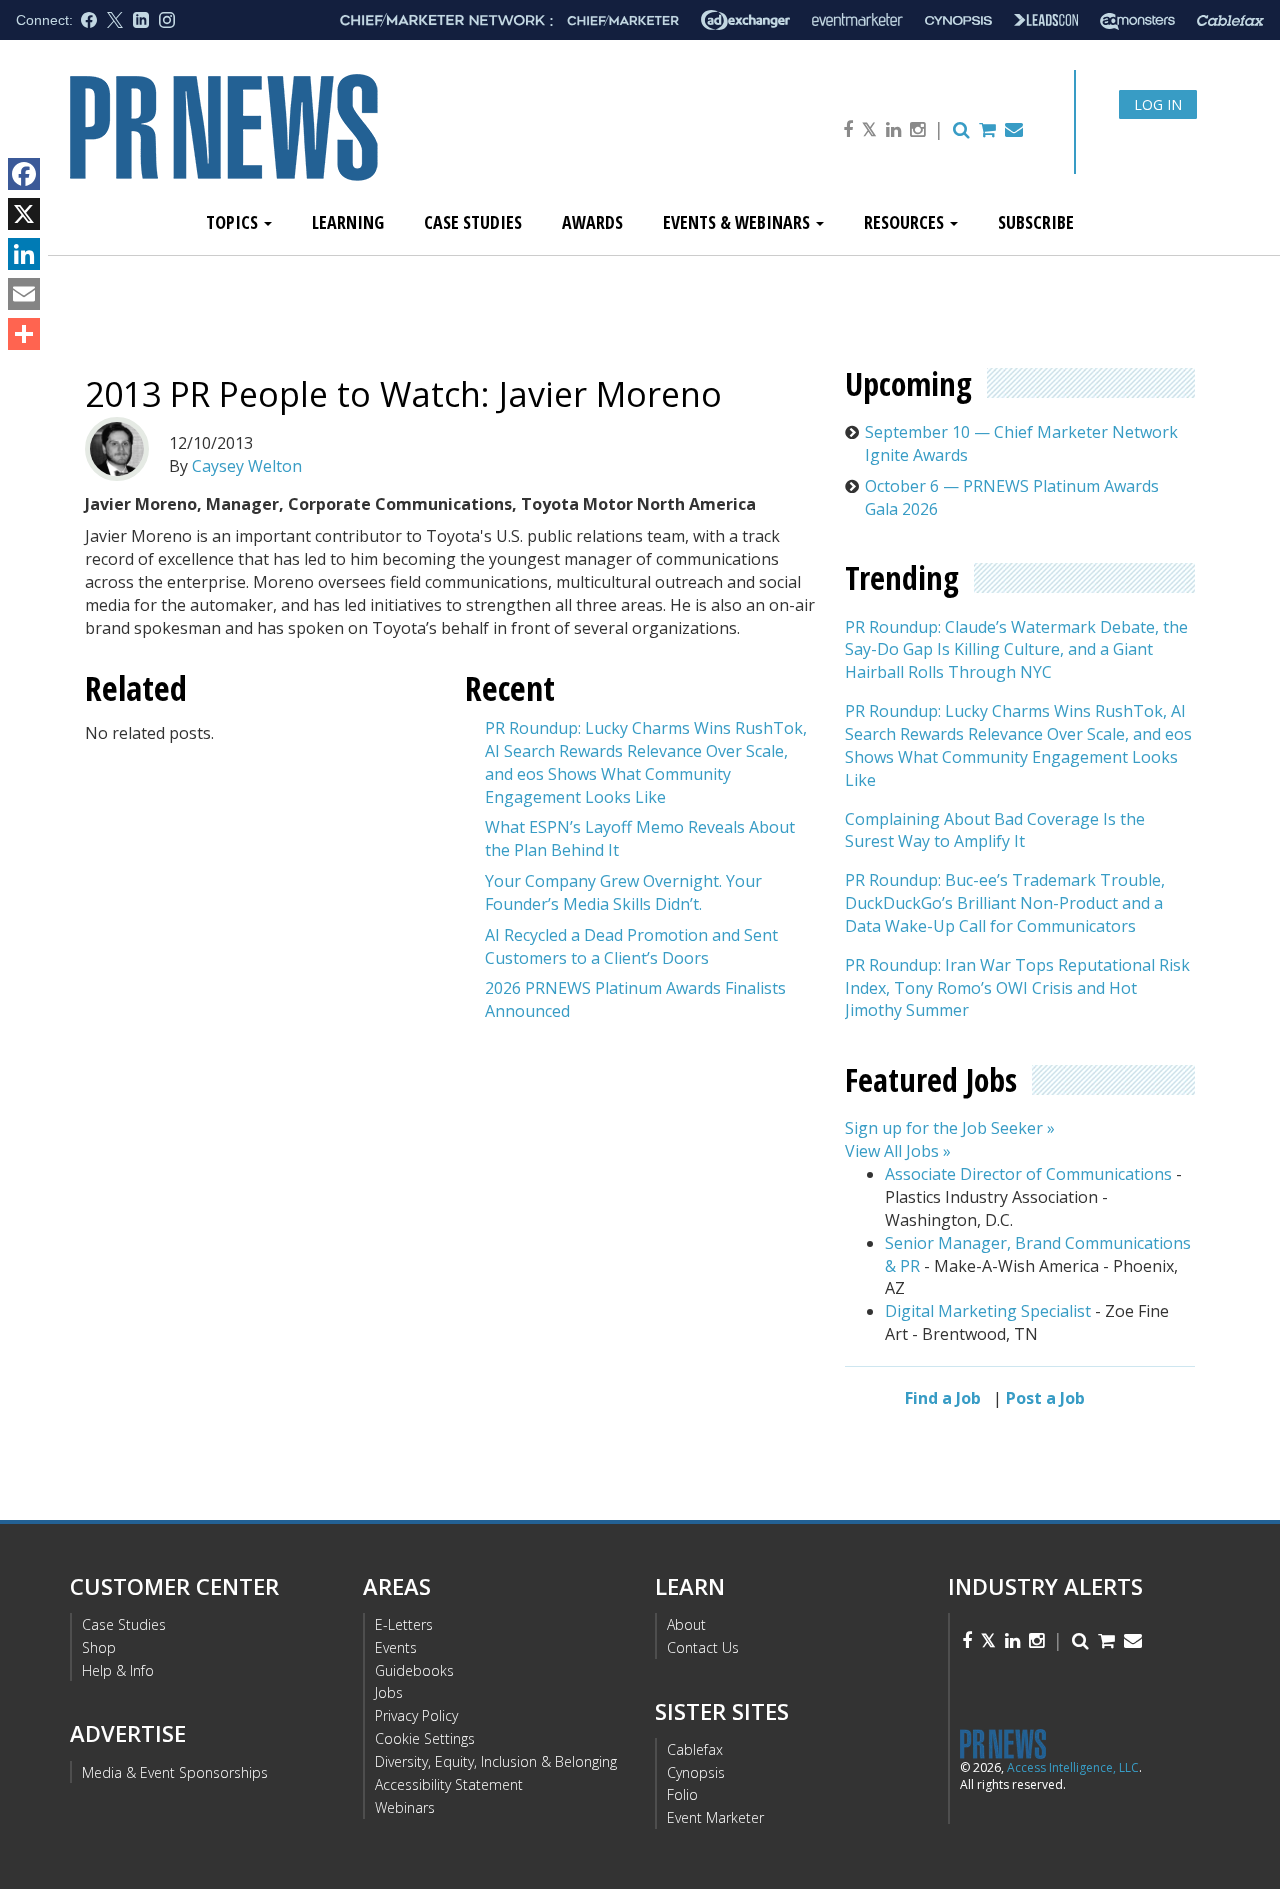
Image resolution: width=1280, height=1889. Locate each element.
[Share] (24, 334)
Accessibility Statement (449, 1784)
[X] (24, 214)
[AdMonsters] (1137, 20)
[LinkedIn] (24, 254)
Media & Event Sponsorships (175, 1772)
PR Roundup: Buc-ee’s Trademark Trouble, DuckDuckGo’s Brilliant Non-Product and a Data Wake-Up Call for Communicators (1005, 903)
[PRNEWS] (294, 143)
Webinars (405, 1807)
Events (396, 1647)
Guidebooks (414, 1670)
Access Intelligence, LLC (1073, 1767)
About (686, 1624)
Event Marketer (715, 1817)
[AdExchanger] (745, 20)
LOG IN (1158, 104)
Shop (99, 1647)
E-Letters (404, 1624)
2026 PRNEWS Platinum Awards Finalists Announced (635, 999)
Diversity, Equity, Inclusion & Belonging (496, 1761)
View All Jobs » (898, 1151)
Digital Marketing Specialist (988, 1311)
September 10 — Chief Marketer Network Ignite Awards (1021, 443)
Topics (234, 222)
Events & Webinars (738, 222)
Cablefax (695, 1749)
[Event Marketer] (857, 20)
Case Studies (473, 222)
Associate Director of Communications (1028, 1174)
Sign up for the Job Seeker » (950, 1128)
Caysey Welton (247, 466)
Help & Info (118, 1670)
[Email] (24, 294)
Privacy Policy (416, 1715)
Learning (348, 222)
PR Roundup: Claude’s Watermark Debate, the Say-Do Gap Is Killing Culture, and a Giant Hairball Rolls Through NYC (1016, 650)
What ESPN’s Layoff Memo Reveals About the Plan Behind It (640, 838)
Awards (592, 222)
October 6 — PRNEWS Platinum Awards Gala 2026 (1012, 497)
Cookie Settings (425, 1738)
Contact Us (703, 1647)
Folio (682, 1794)
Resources (906, 222)
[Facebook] (24, 174)
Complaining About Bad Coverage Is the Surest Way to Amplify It (995, 830)
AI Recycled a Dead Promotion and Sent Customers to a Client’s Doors (631, 946)
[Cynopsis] (958, 20)
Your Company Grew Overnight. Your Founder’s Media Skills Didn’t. (623, 892)
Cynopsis (696, 1772)
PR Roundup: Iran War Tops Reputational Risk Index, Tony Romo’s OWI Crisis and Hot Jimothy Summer (1017, 988)
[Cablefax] (1230, 20)
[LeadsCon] (1046, 20)
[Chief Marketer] (623, 20)
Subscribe (1036, 222)
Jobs (389, 1692)
